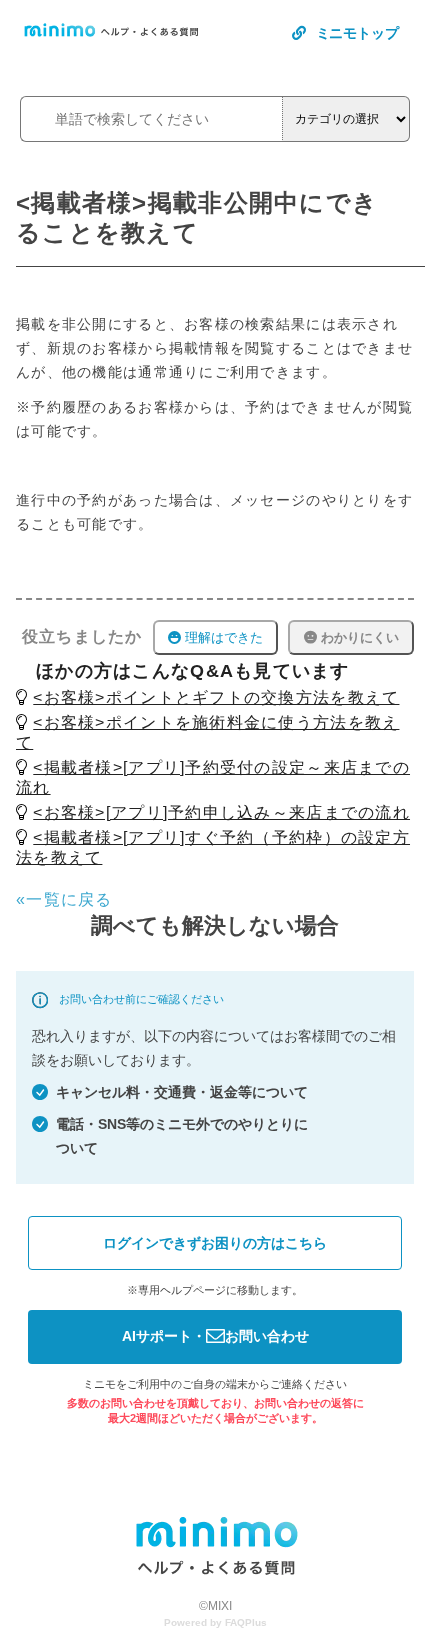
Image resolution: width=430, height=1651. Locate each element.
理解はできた (222, 637)
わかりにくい (358, 637)
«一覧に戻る (64, 899)
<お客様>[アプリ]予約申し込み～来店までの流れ (221, 812)
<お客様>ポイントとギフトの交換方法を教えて (216, 697)
